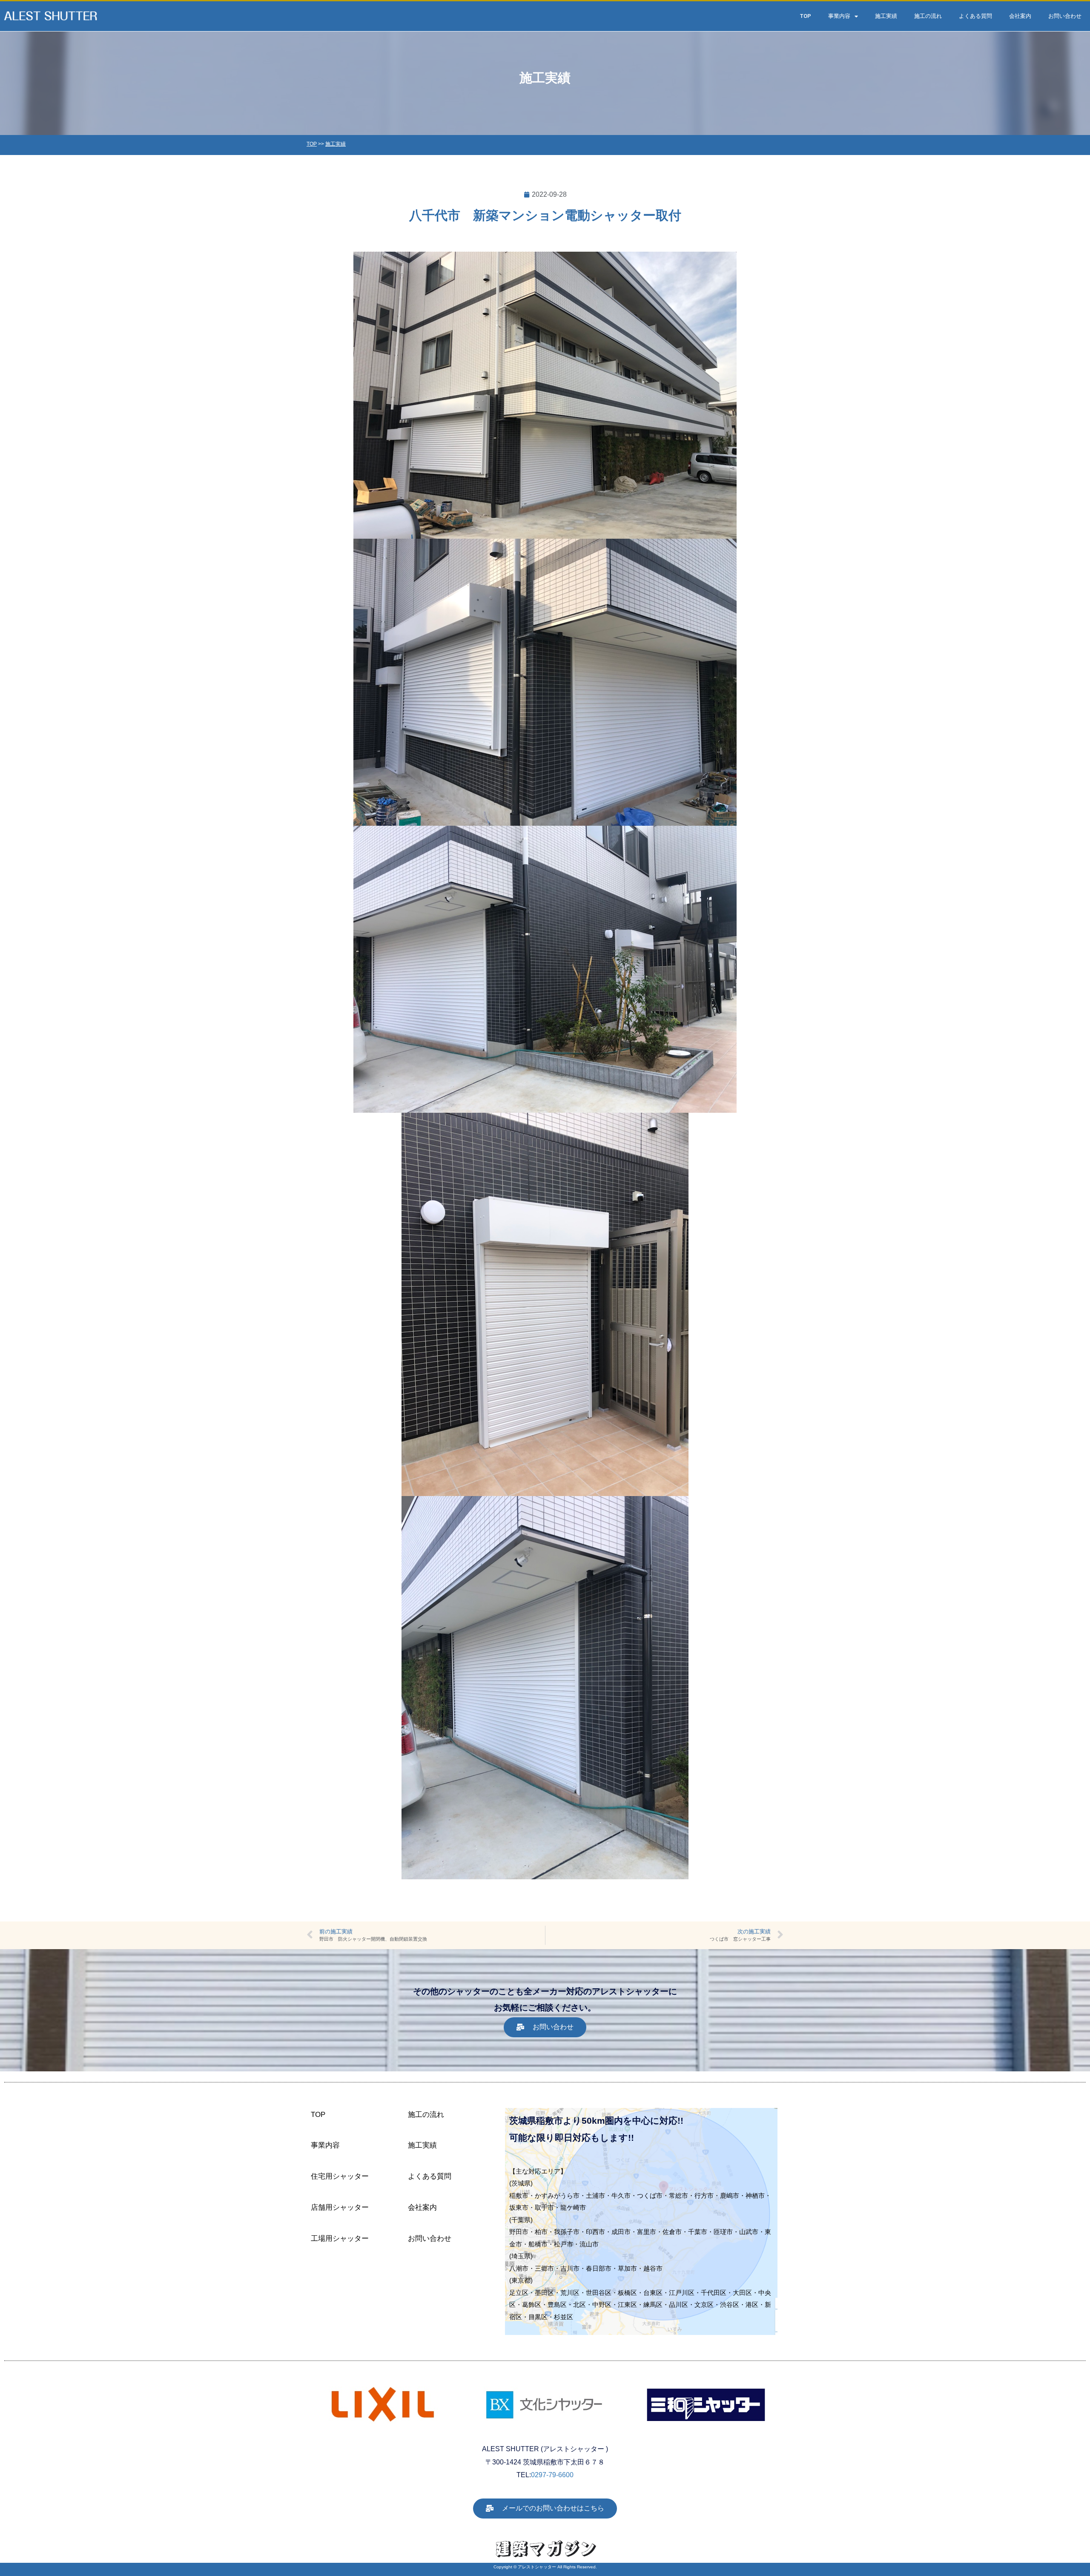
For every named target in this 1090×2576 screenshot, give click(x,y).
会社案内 (1020, 16)
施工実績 (886, 16)
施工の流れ (928, 16)
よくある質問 (975, 16)
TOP (806, 16)
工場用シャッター (340, 2239)
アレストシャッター (537, 2567)
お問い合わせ (1065, 16)
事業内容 (839, 16)
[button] (545, 2027)
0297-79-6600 (552, 2475)
